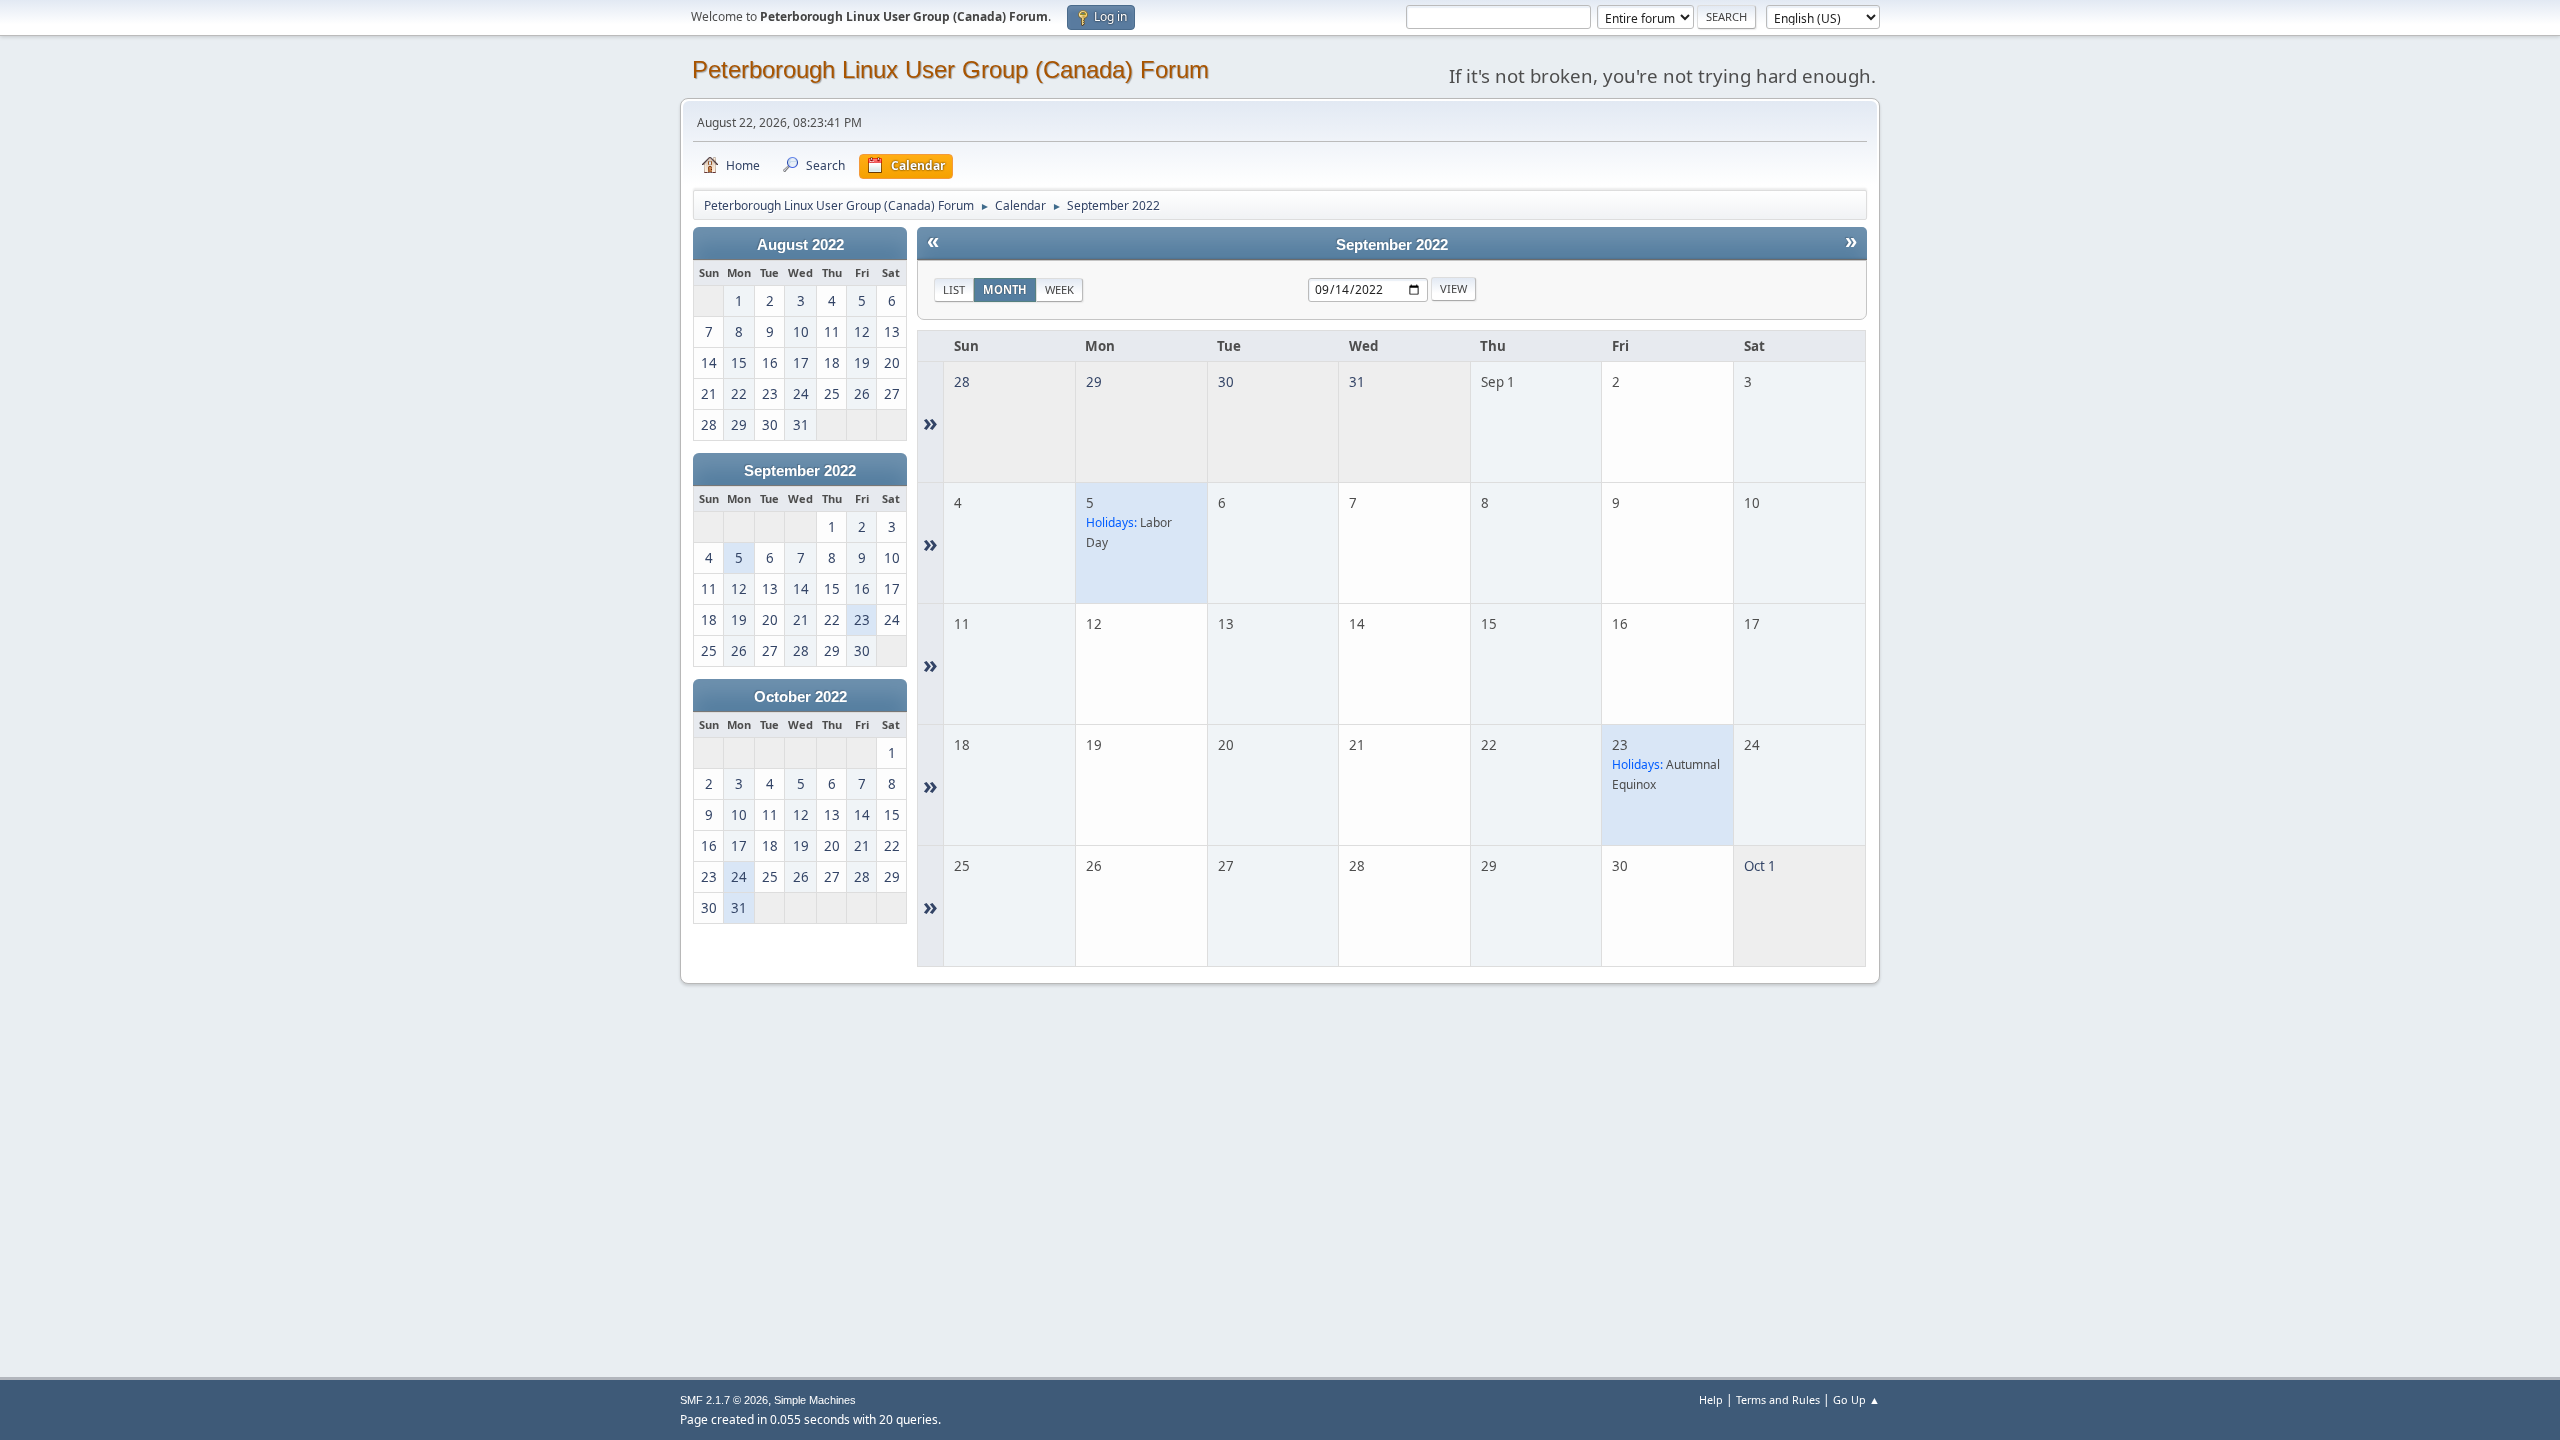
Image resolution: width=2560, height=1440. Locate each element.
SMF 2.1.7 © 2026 (724, 1400)
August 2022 (800, 245)
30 (1226, 382)
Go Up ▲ (1856, 1399)
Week (1059, 289)
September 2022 (800, 471)
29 (1094, 382)
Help (1711, 1399)
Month (1005, 289)
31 (1357, 382)
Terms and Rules (1778, 1399)
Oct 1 (1760, 866)
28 (962, 382)
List (954, 289)
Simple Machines (815, 1400)
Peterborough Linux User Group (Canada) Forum (950, 69)
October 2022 (800, 697)
